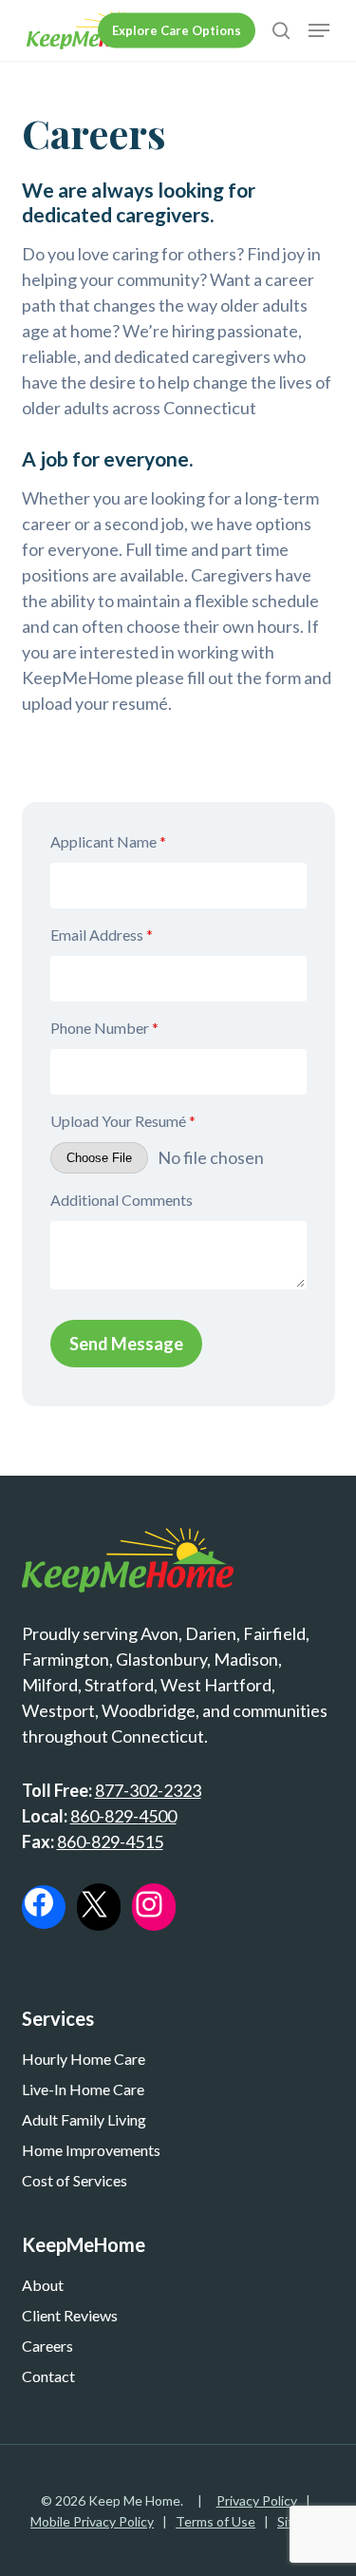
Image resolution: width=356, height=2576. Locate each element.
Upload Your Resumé (123, 1121)
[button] (319, 30)
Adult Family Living (84, 2119)
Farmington (66, 1659)
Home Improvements (91, 2150)
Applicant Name (108, 841)
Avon (159, 1633)
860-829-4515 (110, 1841)
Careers (47, 2346)
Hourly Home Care (84, 2059)
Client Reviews (70, 2315)
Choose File (99, 1158)
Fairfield (274, 1633)
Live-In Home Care (83, 2089)
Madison (246, 1659)
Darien (211, 1633)
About (43, 2285)
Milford (50, 1685)
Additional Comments (122, 1200)
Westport (58, 1710)
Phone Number (104, 1028)
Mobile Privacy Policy (92, 2521)
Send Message (126, 1344)
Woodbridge (149, 1710)
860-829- (104, 1816)
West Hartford (216, 1685)
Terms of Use (215, 2521)
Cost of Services (75, 2180)
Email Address (102, 935)
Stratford (119, 1685)
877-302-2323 (148, 1790)
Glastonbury (161, 1659)
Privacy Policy (257, 2500)
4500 (158, 1816)
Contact (48, 2376)
